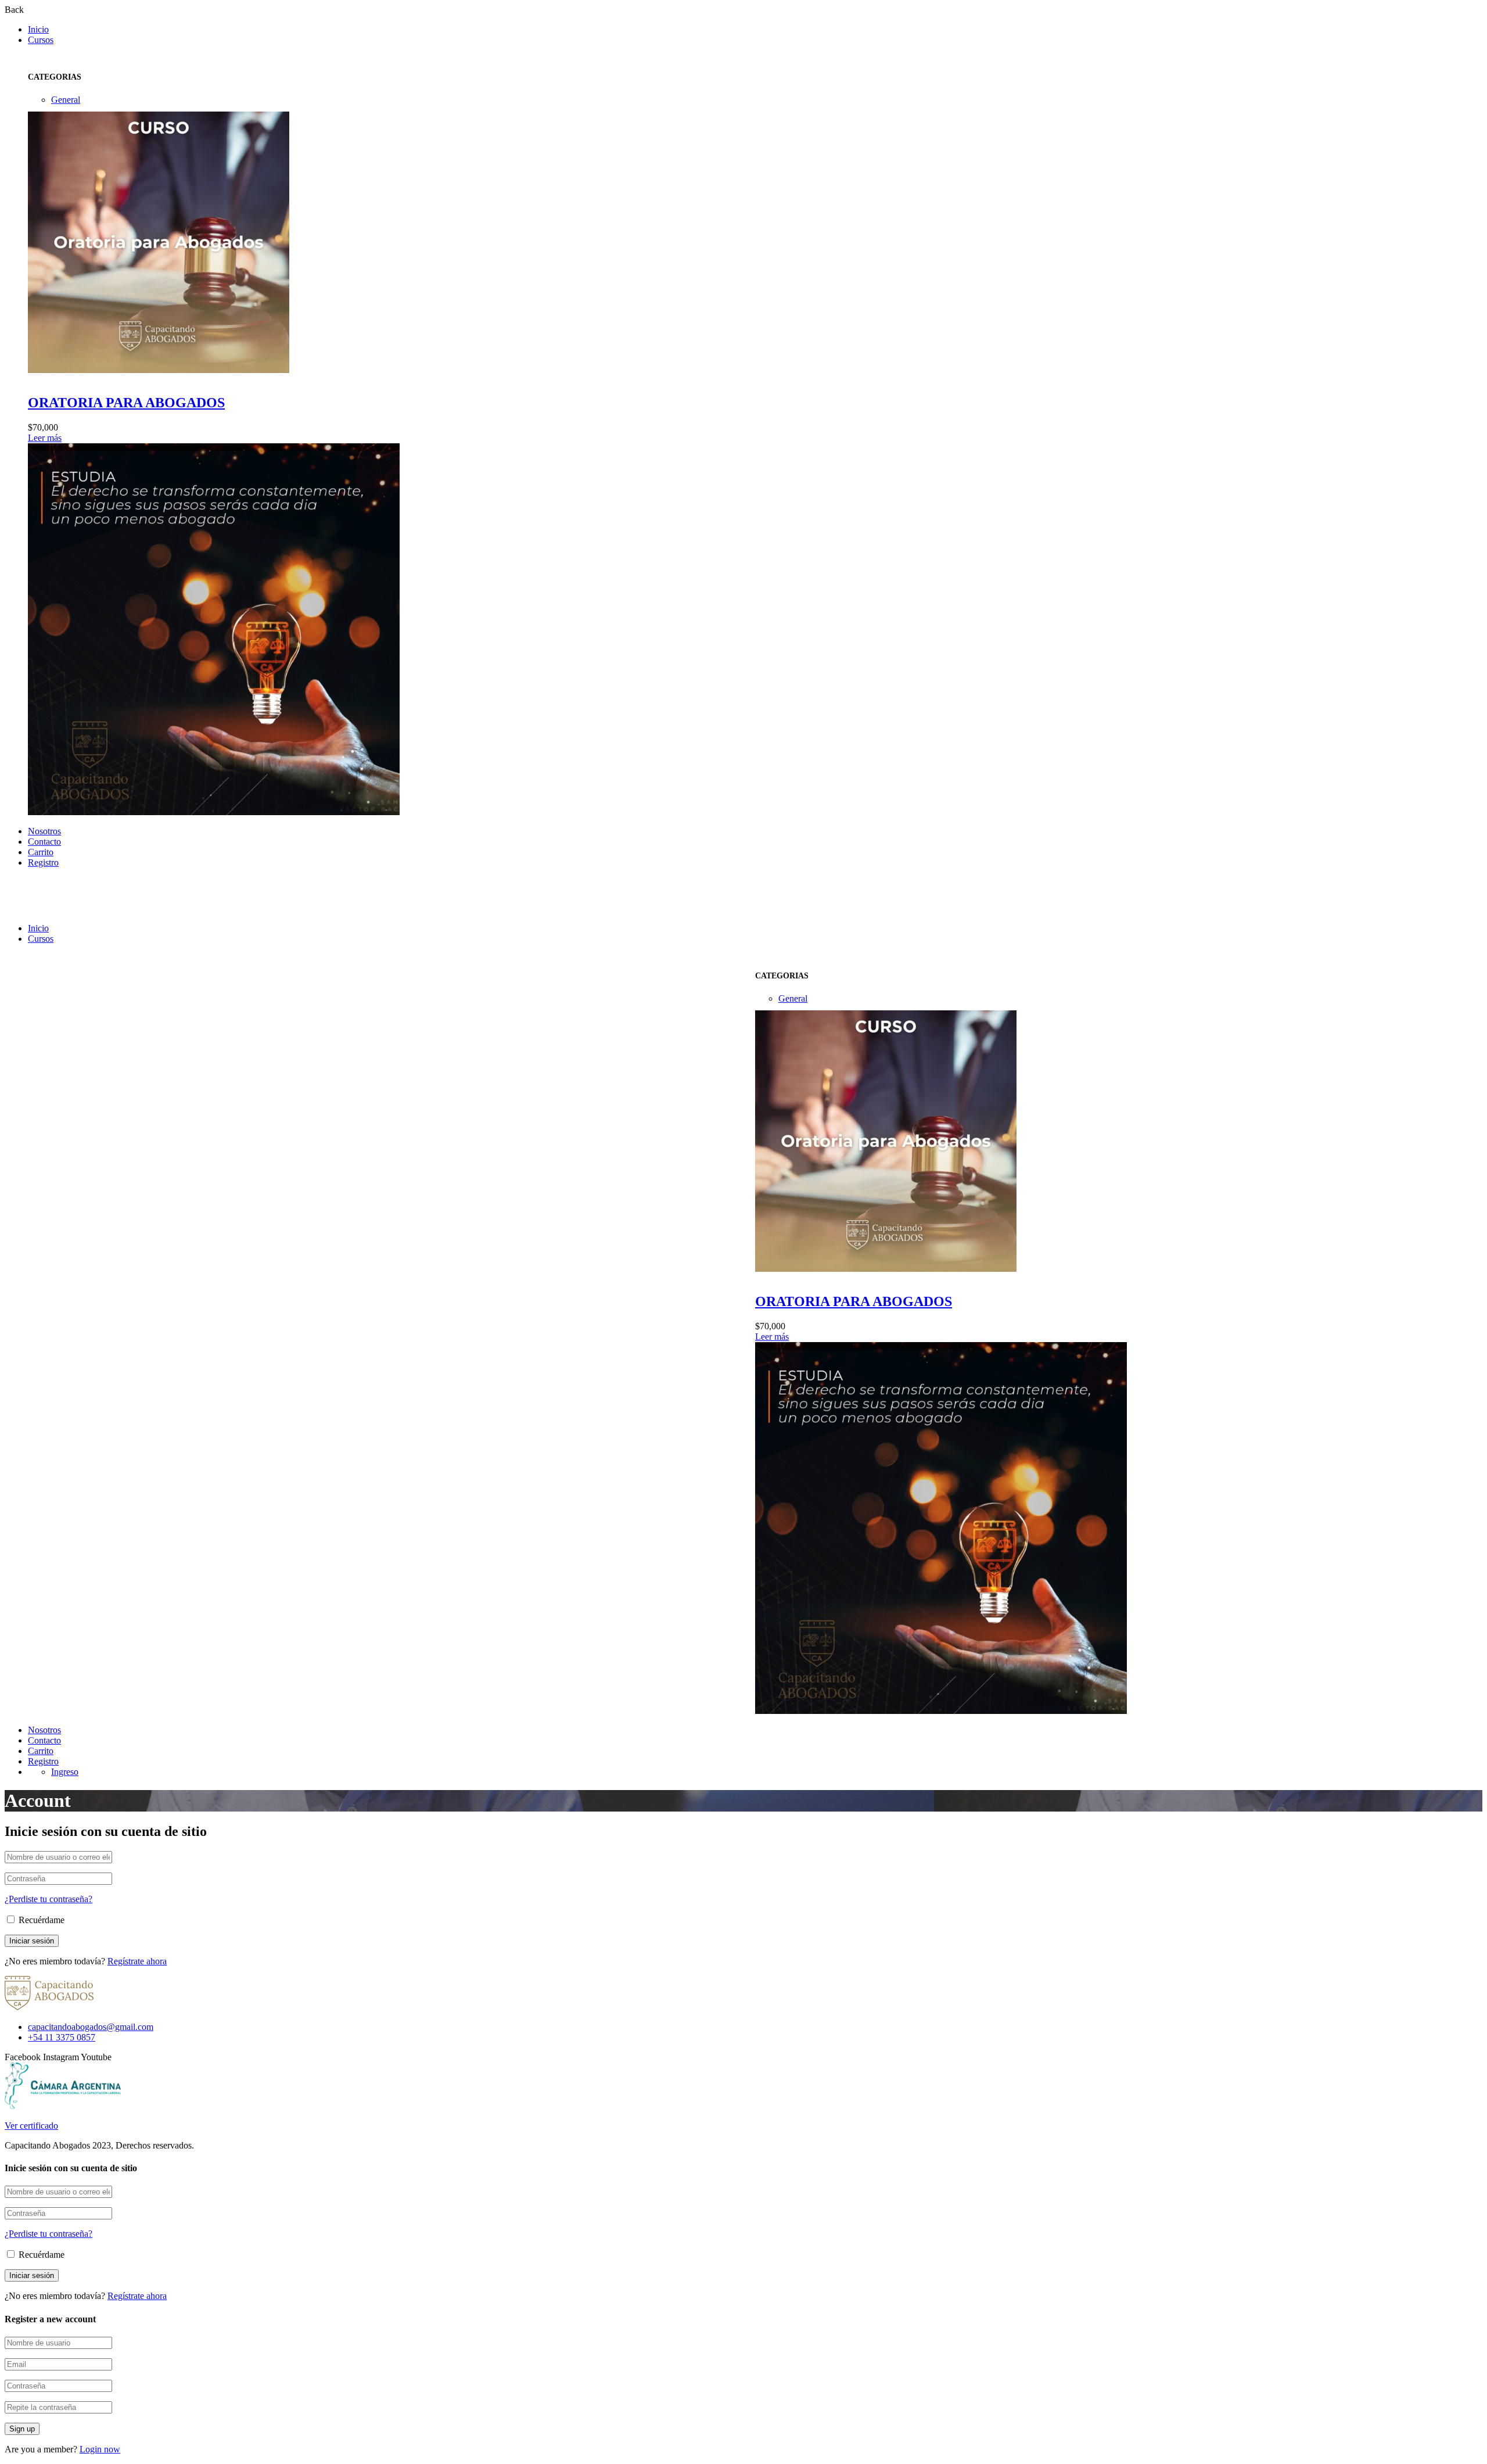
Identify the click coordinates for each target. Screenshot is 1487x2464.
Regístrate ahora (137, 1961)
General (66, 100)
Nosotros (44, 831)
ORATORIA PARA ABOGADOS (126, 403)
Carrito (41, 852)
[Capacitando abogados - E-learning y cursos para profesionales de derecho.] (49, 908)
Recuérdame (40, 1920)
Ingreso (65, 1772)
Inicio (38, 29)
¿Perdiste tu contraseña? (49, 1899)
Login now (100, 2449)
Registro (43, 862)
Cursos (41, 40)
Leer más (45, 438)
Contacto (44, 842)
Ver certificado (31, 2126)
